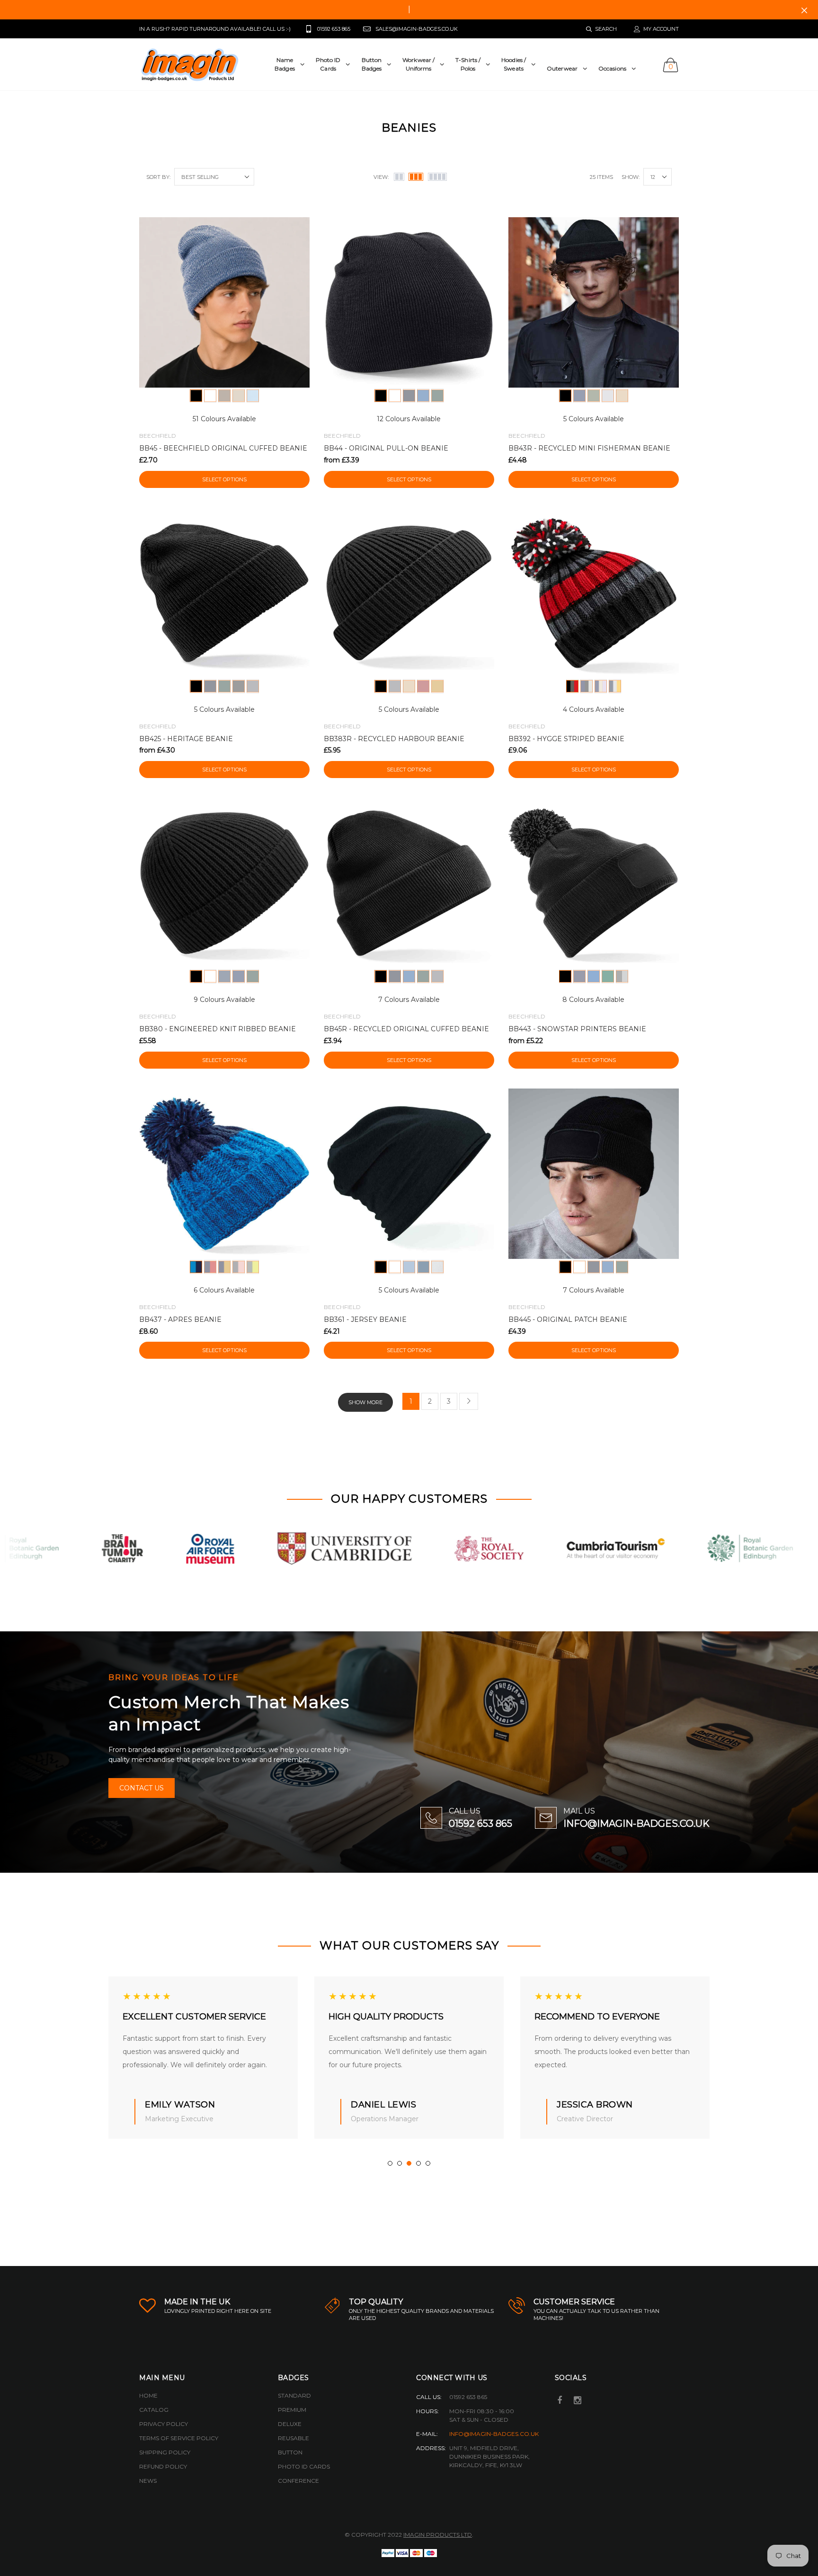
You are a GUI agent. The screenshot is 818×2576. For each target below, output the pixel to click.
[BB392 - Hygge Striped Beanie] (594, 593)
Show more (365, 1402)
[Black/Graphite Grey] (565, 976)
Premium (292, 2410)
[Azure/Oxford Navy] (196, 1267)
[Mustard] (437, 686)
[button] (390, 2163)
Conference (298, 2481)
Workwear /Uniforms (418, 64)
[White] (210, 396)
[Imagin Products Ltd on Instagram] (578, 2401)
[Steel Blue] (224, 976)
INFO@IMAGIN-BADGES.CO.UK (636, 1824)
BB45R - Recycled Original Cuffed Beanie (406, 1029)
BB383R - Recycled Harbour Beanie (394, 739)
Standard (294, 2395)
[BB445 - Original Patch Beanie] (594, 1174)
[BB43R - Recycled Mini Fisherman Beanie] (594, 302)
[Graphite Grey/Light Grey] (622, 976)
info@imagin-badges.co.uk (494, 2434)
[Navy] (423, 1267)
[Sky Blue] (253, 396)
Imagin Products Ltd (438, 2535)
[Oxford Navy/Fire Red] (210, 1267)
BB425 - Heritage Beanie (186, 739)
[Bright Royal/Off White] (594, 976)
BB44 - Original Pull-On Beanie (386, 448)
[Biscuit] (622, 396)
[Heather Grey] (437, 1267)
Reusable (293, 2438)
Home (148, 2395)
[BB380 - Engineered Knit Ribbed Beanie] (224, 883)
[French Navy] (409, 396)
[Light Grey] (608, 396)
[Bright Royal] (423, 396)
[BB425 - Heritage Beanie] (224, 593)
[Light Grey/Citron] (253, 1267)
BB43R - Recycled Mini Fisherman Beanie (589, 448)
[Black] (196, 396)
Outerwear (562, 68)
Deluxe (290, 2424)
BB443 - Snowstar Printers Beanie (577, 1029)
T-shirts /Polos (468, 64)
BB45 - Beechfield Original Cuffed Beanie (223, 448)
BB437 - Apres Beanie (180, 1319)
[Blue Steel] (587, 686)
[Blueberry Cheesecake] (601, 686)
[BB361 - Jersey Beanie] (409, 1174)
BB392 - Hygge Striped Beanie (566, 739)
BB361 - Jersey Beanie (365, 1319)
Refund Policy (163, 2466)
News (148, 2481)
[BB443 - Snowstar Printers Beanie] (594, 883)
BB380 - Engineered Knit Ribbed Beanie (218, 1029)
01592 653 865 (480, 1824)
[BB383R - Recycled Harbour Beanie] (409, 593)
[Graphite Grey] (253, 686)
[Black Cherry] (572, 686)
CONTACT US (142, 1788)
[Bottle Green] (437, 396)
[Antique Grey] (239, 686)
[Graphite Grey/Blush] (239, 1267)
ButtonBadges (372, 64)
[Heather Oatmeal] (224, 396)
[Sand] (239, 396)
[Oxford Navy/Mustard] (224, 1267)
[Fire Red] (423, 686)
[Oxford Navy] (579, 396)
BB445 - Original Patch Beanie (568, 1319)
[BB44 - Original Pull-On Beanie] (409, 302)
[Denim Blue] (409, 1267)
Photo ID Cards (304, 2466)
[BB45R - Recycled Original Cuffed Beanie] (409, 883)
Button (290, 2452)
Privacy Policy (164, 2424)
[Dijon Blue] (615, 686)
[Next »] (469, 1401)
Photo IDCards (328, 64)
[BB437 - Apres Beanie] (224, 1174)
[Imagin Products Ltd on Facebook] (560, 2401)
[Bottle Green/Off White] (608, 976)
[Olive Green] (594, 396)
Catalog (154, 2410)
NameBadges (285, 64)
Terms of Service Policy (179, 2438)
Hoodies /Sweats (514, 64)
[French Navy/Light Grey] (579, 976)
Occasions (612, 68)
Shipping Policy (165, 2452)
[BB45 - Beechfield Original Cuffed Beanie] (224, 302)
